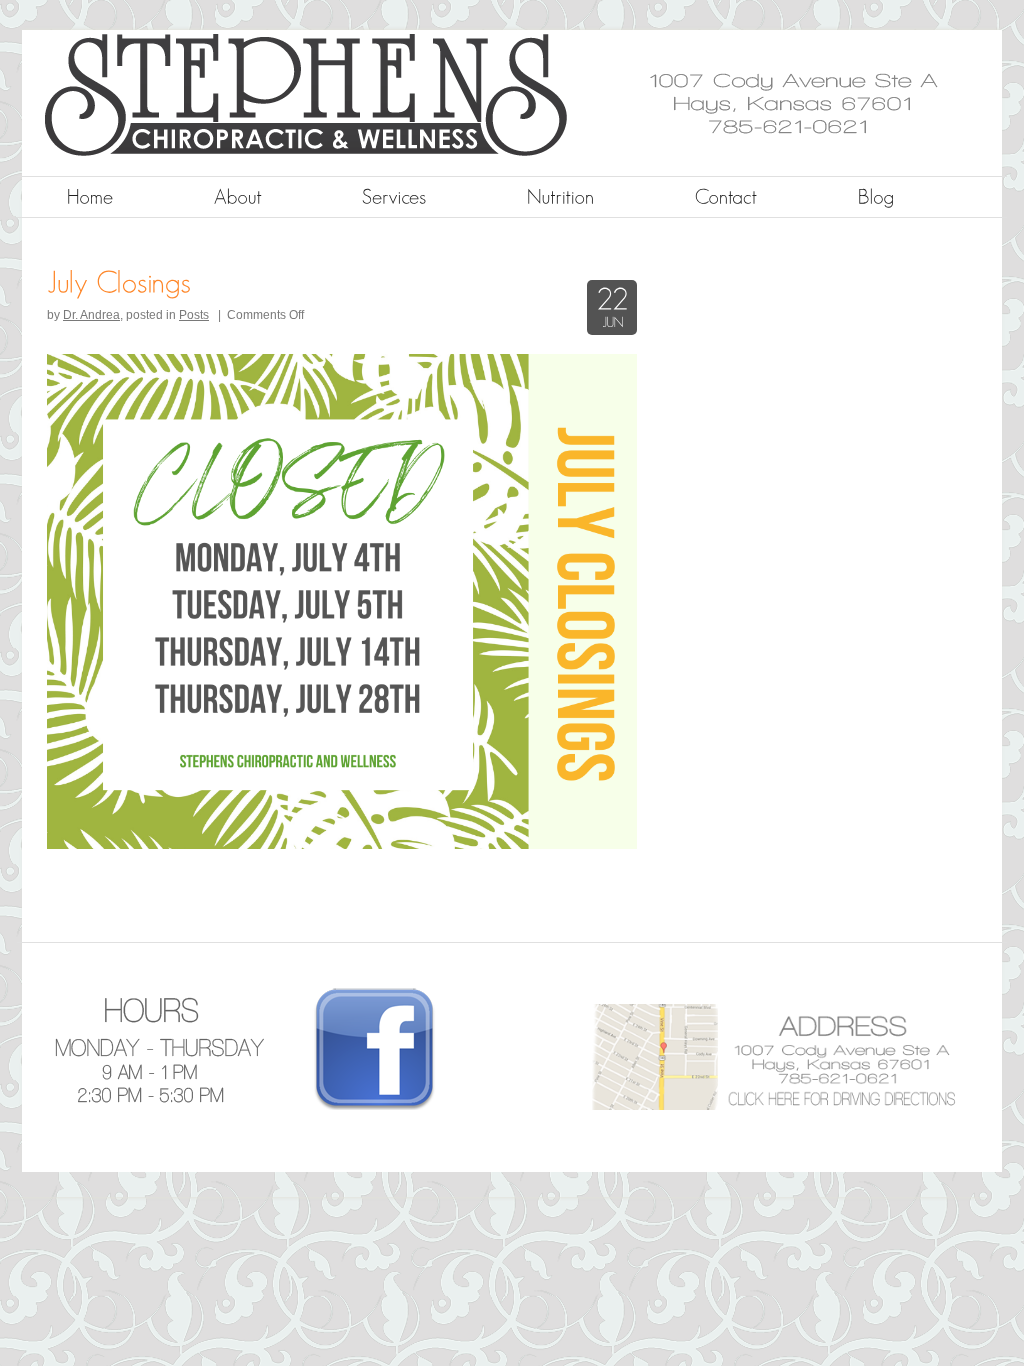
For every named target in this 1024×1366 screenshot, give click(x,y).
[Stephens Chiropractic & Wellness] (448, 153)
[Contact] (726, 197)
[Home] (90, 197)
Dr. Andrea (91, 315)
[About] (238, 197)
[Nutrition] (561, 197)
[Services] (394, 197)
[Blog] (876, 197)
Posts (194, 315)
